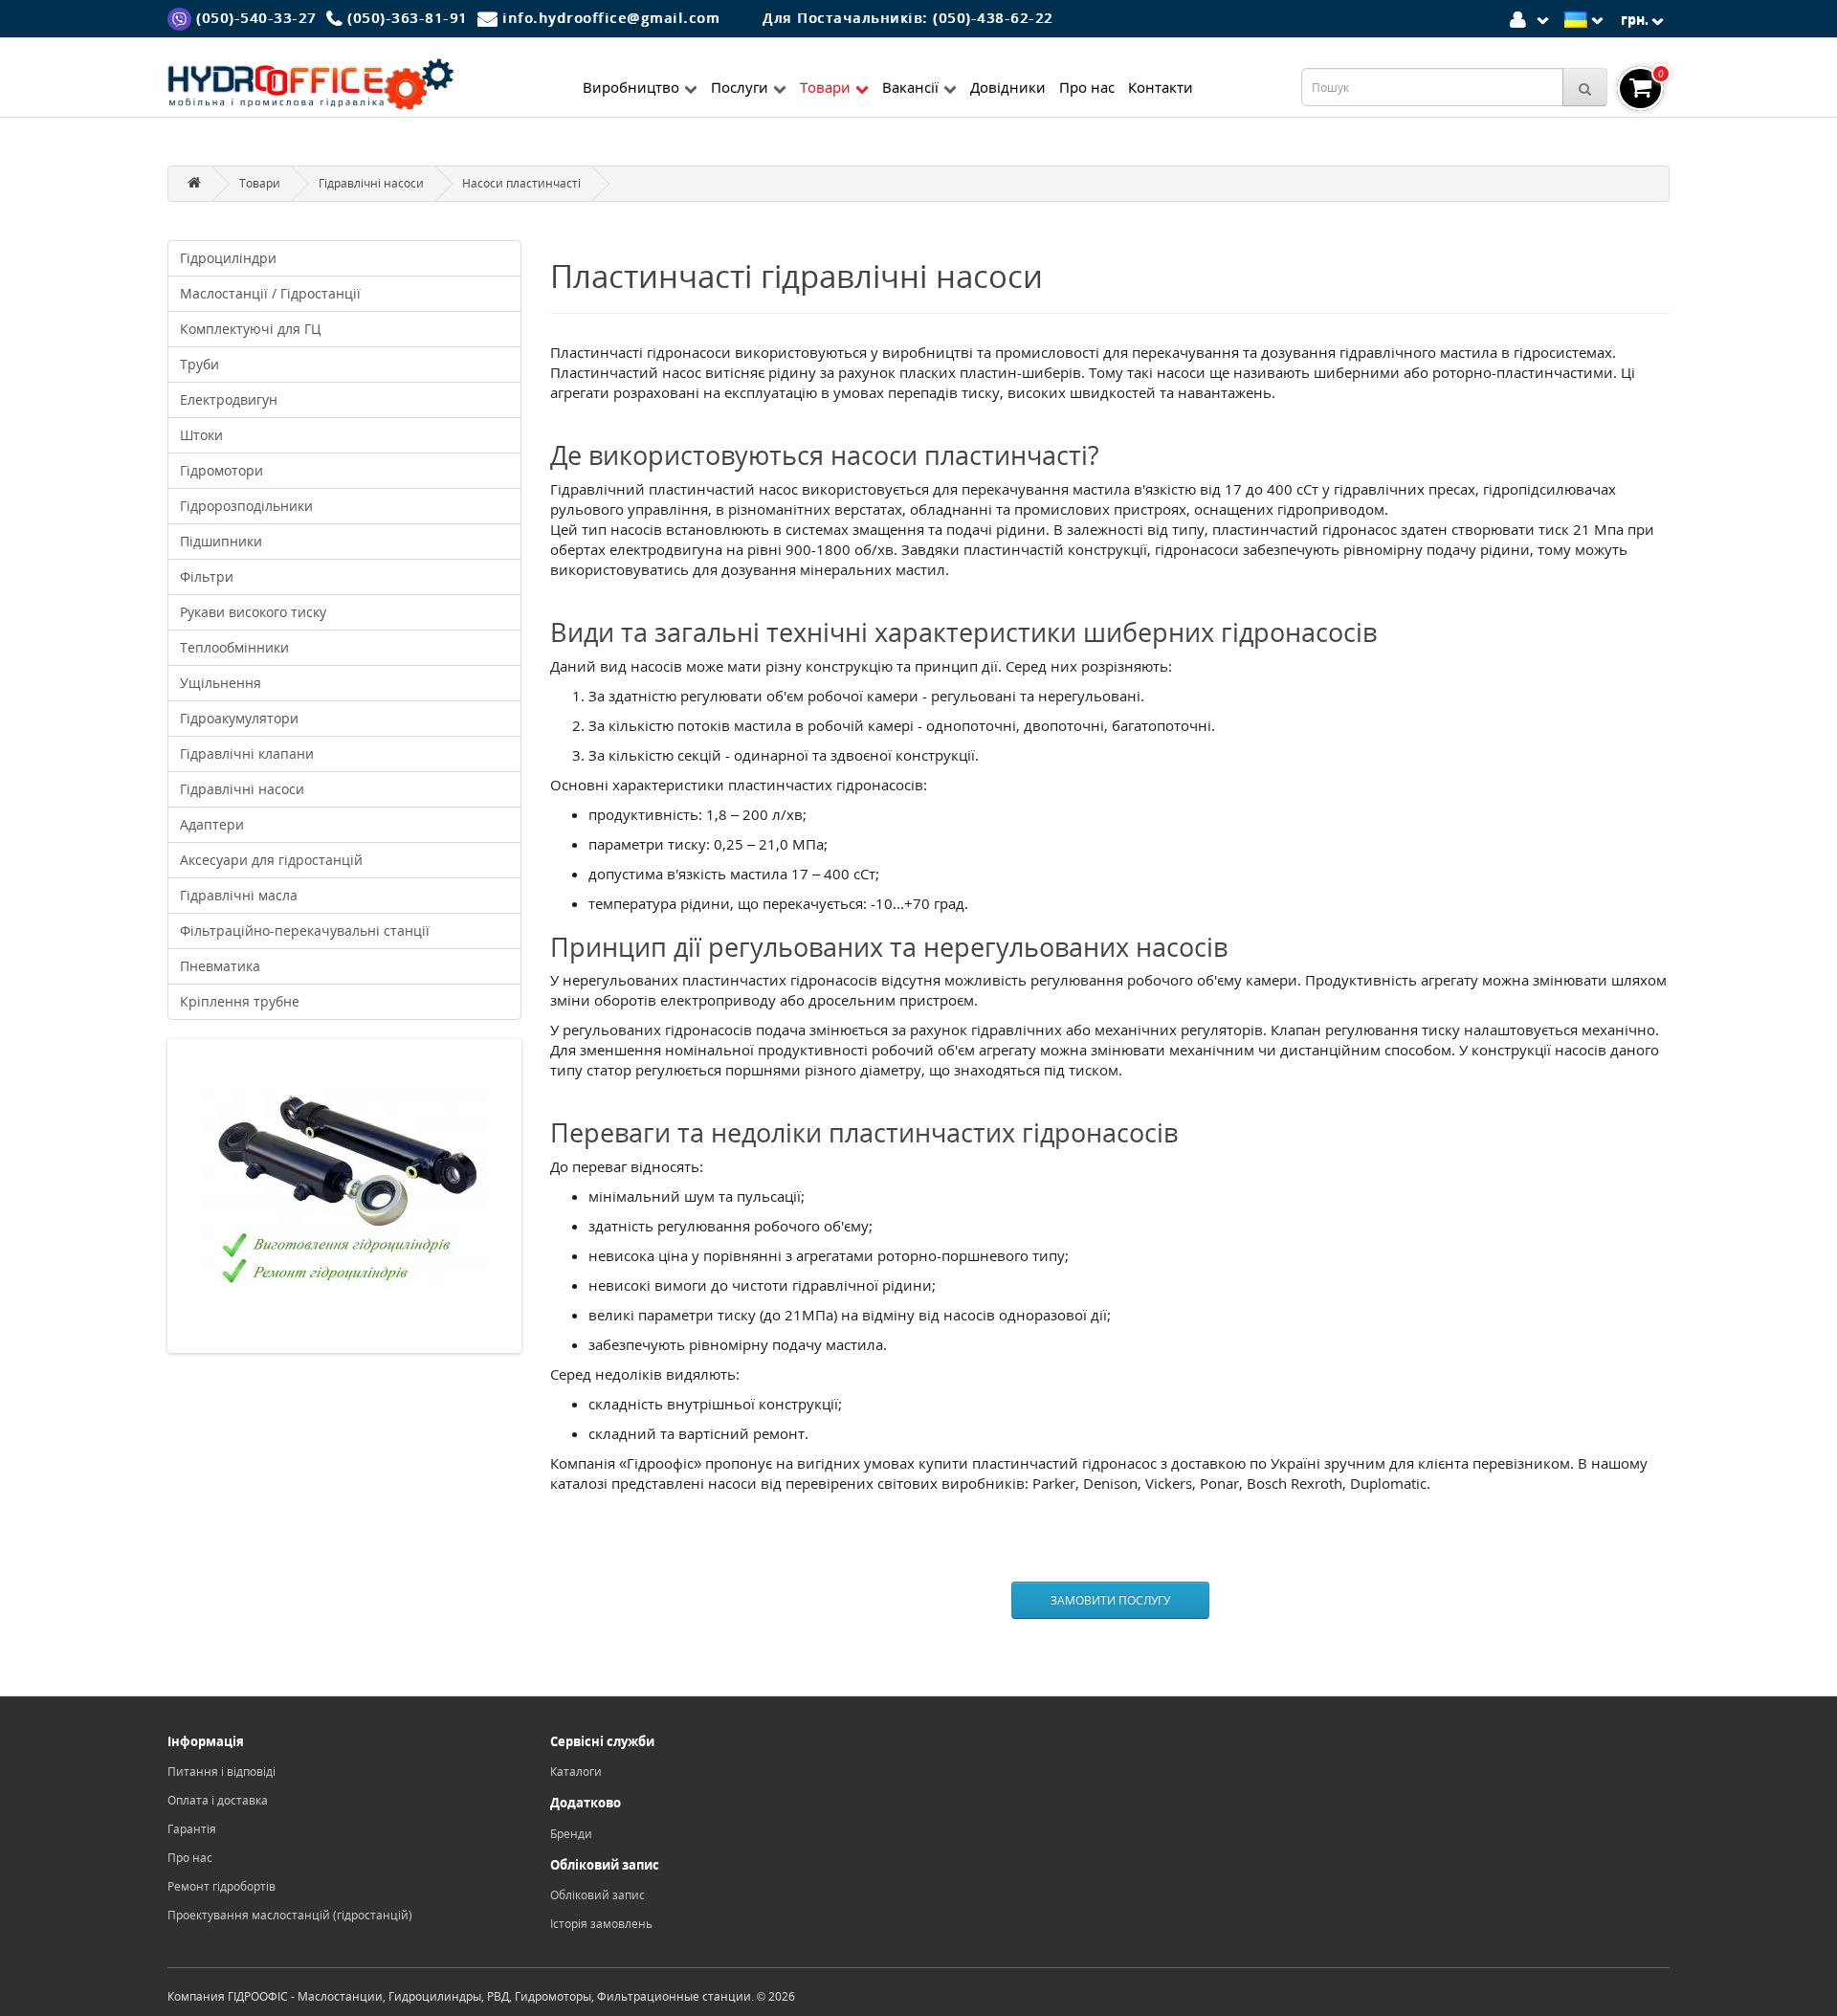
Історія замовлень (601, 1924)
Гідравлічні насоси (371, 183)
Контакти (1161, 87)
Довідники (1008, 87)
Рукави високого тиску (253, 612)
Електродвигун (229, 399)
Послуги (740, 87)
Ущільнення (221, 683)
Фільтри (207, 576)
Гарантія (192, 1829)
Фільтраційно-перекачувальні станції (305, 930)
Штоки (201, 435)
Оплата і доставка (218, 1800)
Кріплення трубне (240, 1001)
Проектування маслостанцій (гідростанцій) (290, 1915)
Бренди (571, 1834)
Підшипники (221, 541)
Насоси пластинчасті (521, 183)
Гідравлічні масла (239, 895)
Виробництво (631, 87)
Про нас (1087, 87)
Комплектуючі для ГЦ (250, 329)
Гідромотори (221, 470)
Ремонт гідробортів (221, 1886)
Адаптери (212, 824)
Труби (199, 364)
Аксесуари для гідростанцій (271, 860)
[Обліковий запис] (1532, 18)
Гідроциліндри (228, 258)
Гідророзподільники (246, 506)
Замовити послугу (1110, 1600)
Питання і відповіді (221, 1772)
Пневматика (220, 966)
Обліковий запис (598, 1895)
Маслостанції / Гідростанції (270, 293)
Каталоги (576, 1772)
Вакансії (910, 87)
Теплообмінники (234, 647)
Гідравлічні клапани (247, 753)
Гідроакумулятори (239, 718)
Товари (825, 87)
